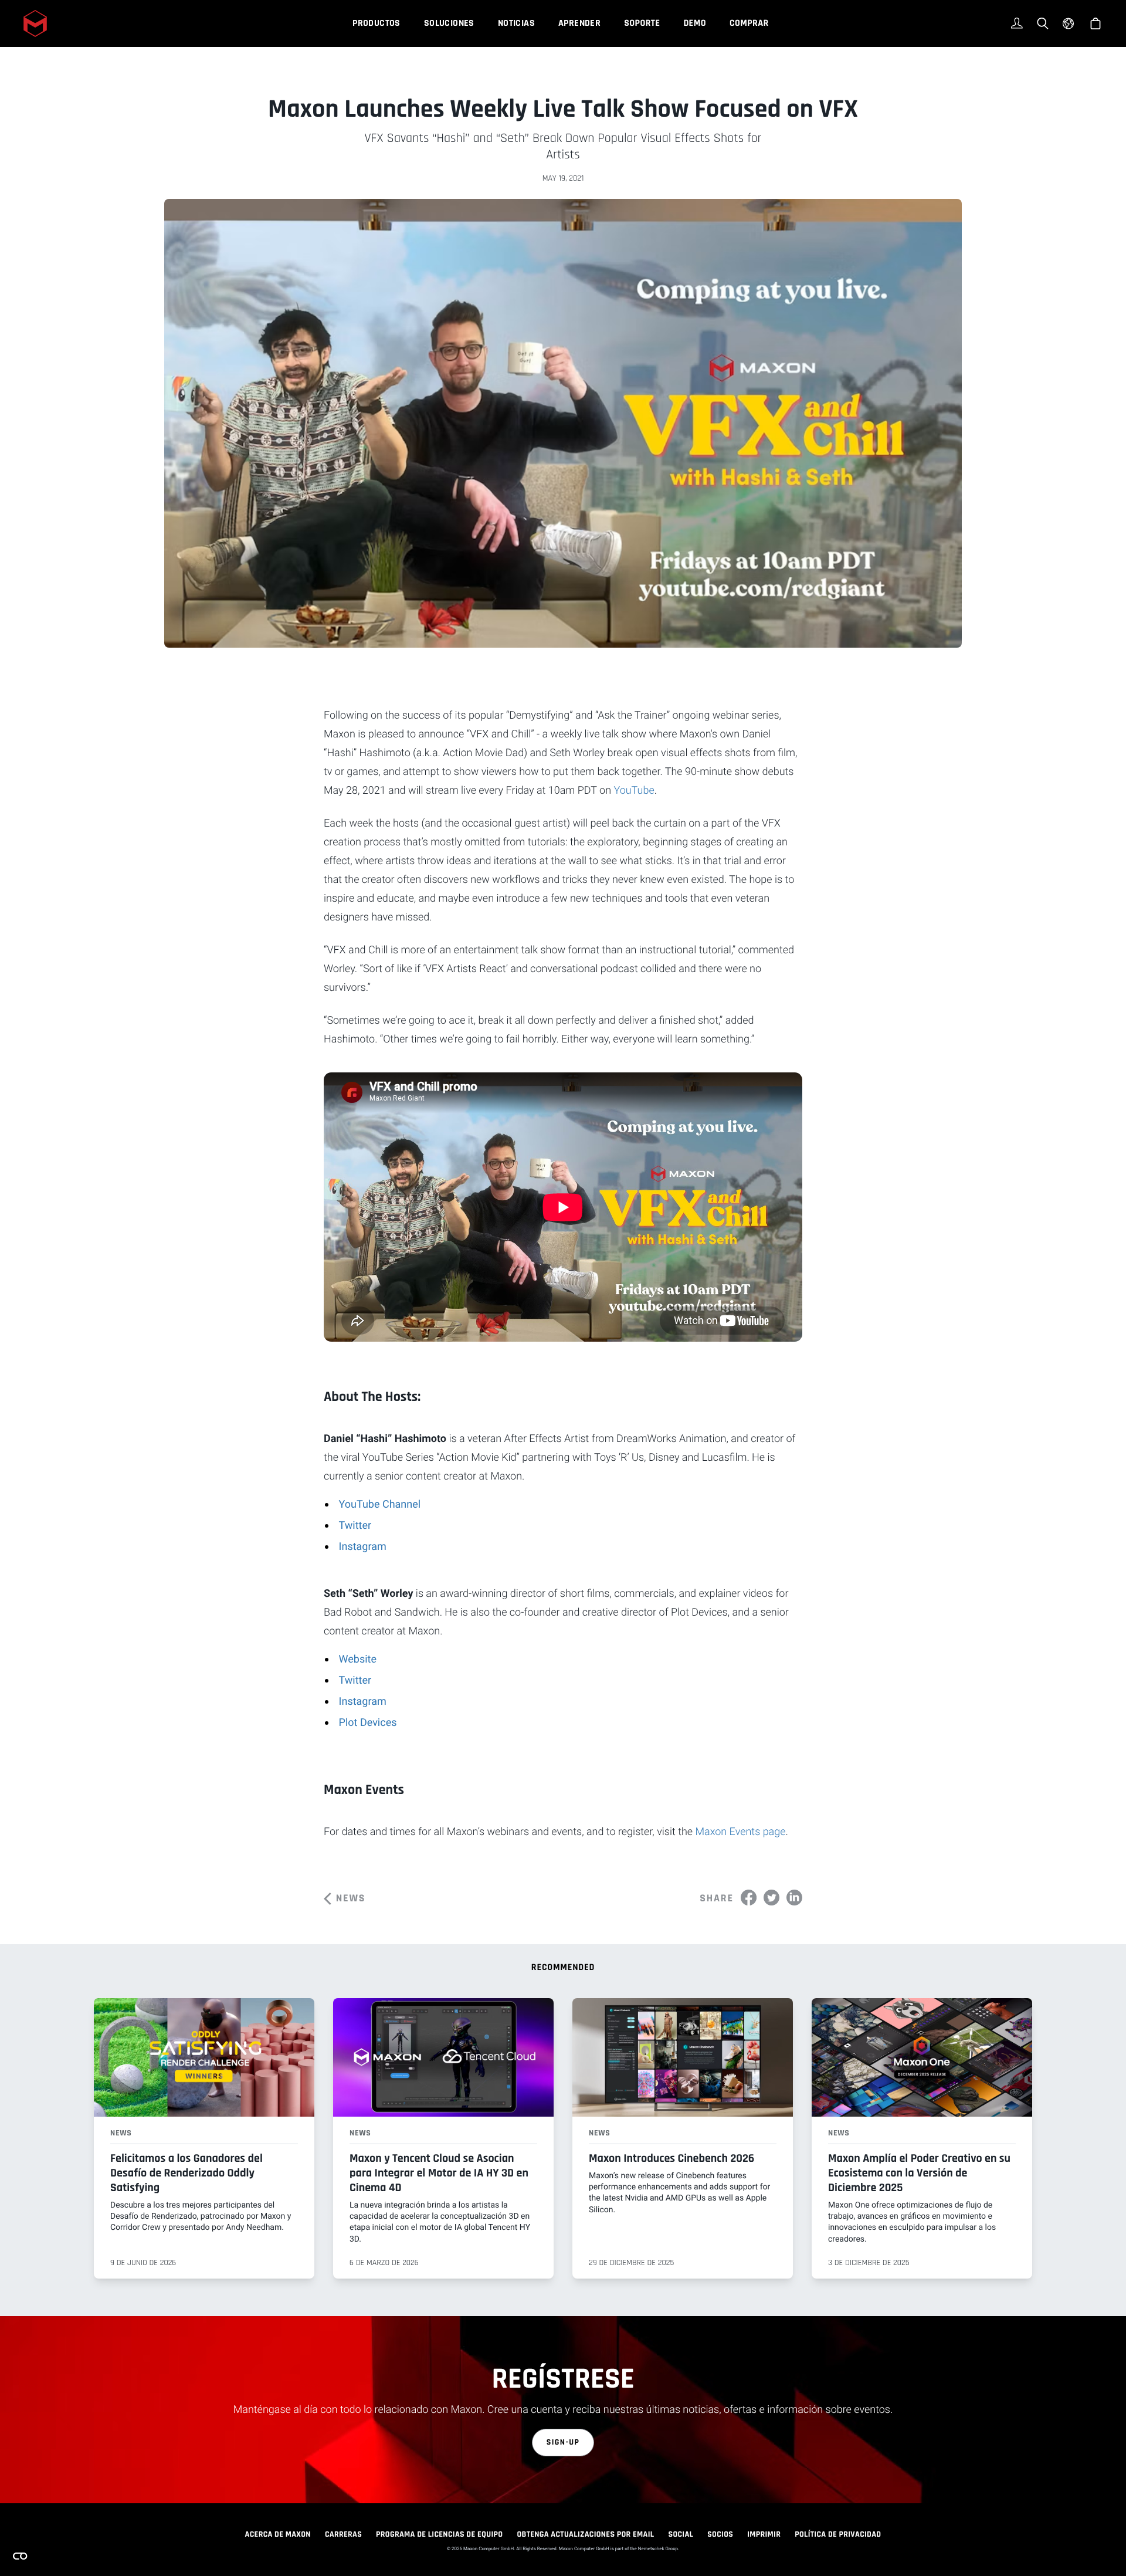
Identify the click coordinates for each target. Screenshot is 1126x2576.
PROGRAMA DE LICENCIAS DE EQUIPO (439, 2534)
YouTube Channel (380, 1504)
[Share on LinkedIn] (794, 1898)
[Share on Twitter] (771, 1898)
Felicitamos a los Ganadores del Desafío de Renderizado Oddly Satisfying (186, 2173)
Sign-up (563, 2442)
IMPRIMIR (764, 2534)
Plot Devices (368, 1723)
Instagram (363, 1547)
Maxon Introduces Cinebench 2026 (671, 2158)
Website (358, 1659)
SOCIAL (681, 2534)
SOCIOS (720, 2534)
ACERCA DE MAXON (278, 2534)
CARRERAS (343, 2534)
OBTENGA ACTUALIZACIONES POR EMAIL (585, 2534)
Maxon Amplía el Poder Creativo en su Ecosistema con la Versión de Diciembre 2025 (919, 2173)
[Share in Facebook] (749, 1898)
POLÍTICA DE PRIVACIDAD (838, 2534)
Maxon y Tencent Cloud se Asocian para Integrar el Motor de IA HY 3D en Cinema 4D (439, 2173)
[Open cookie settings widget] (20, 2556)
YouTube (634, 791)
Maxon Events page (740, 1832)
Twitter (355, 1526)
